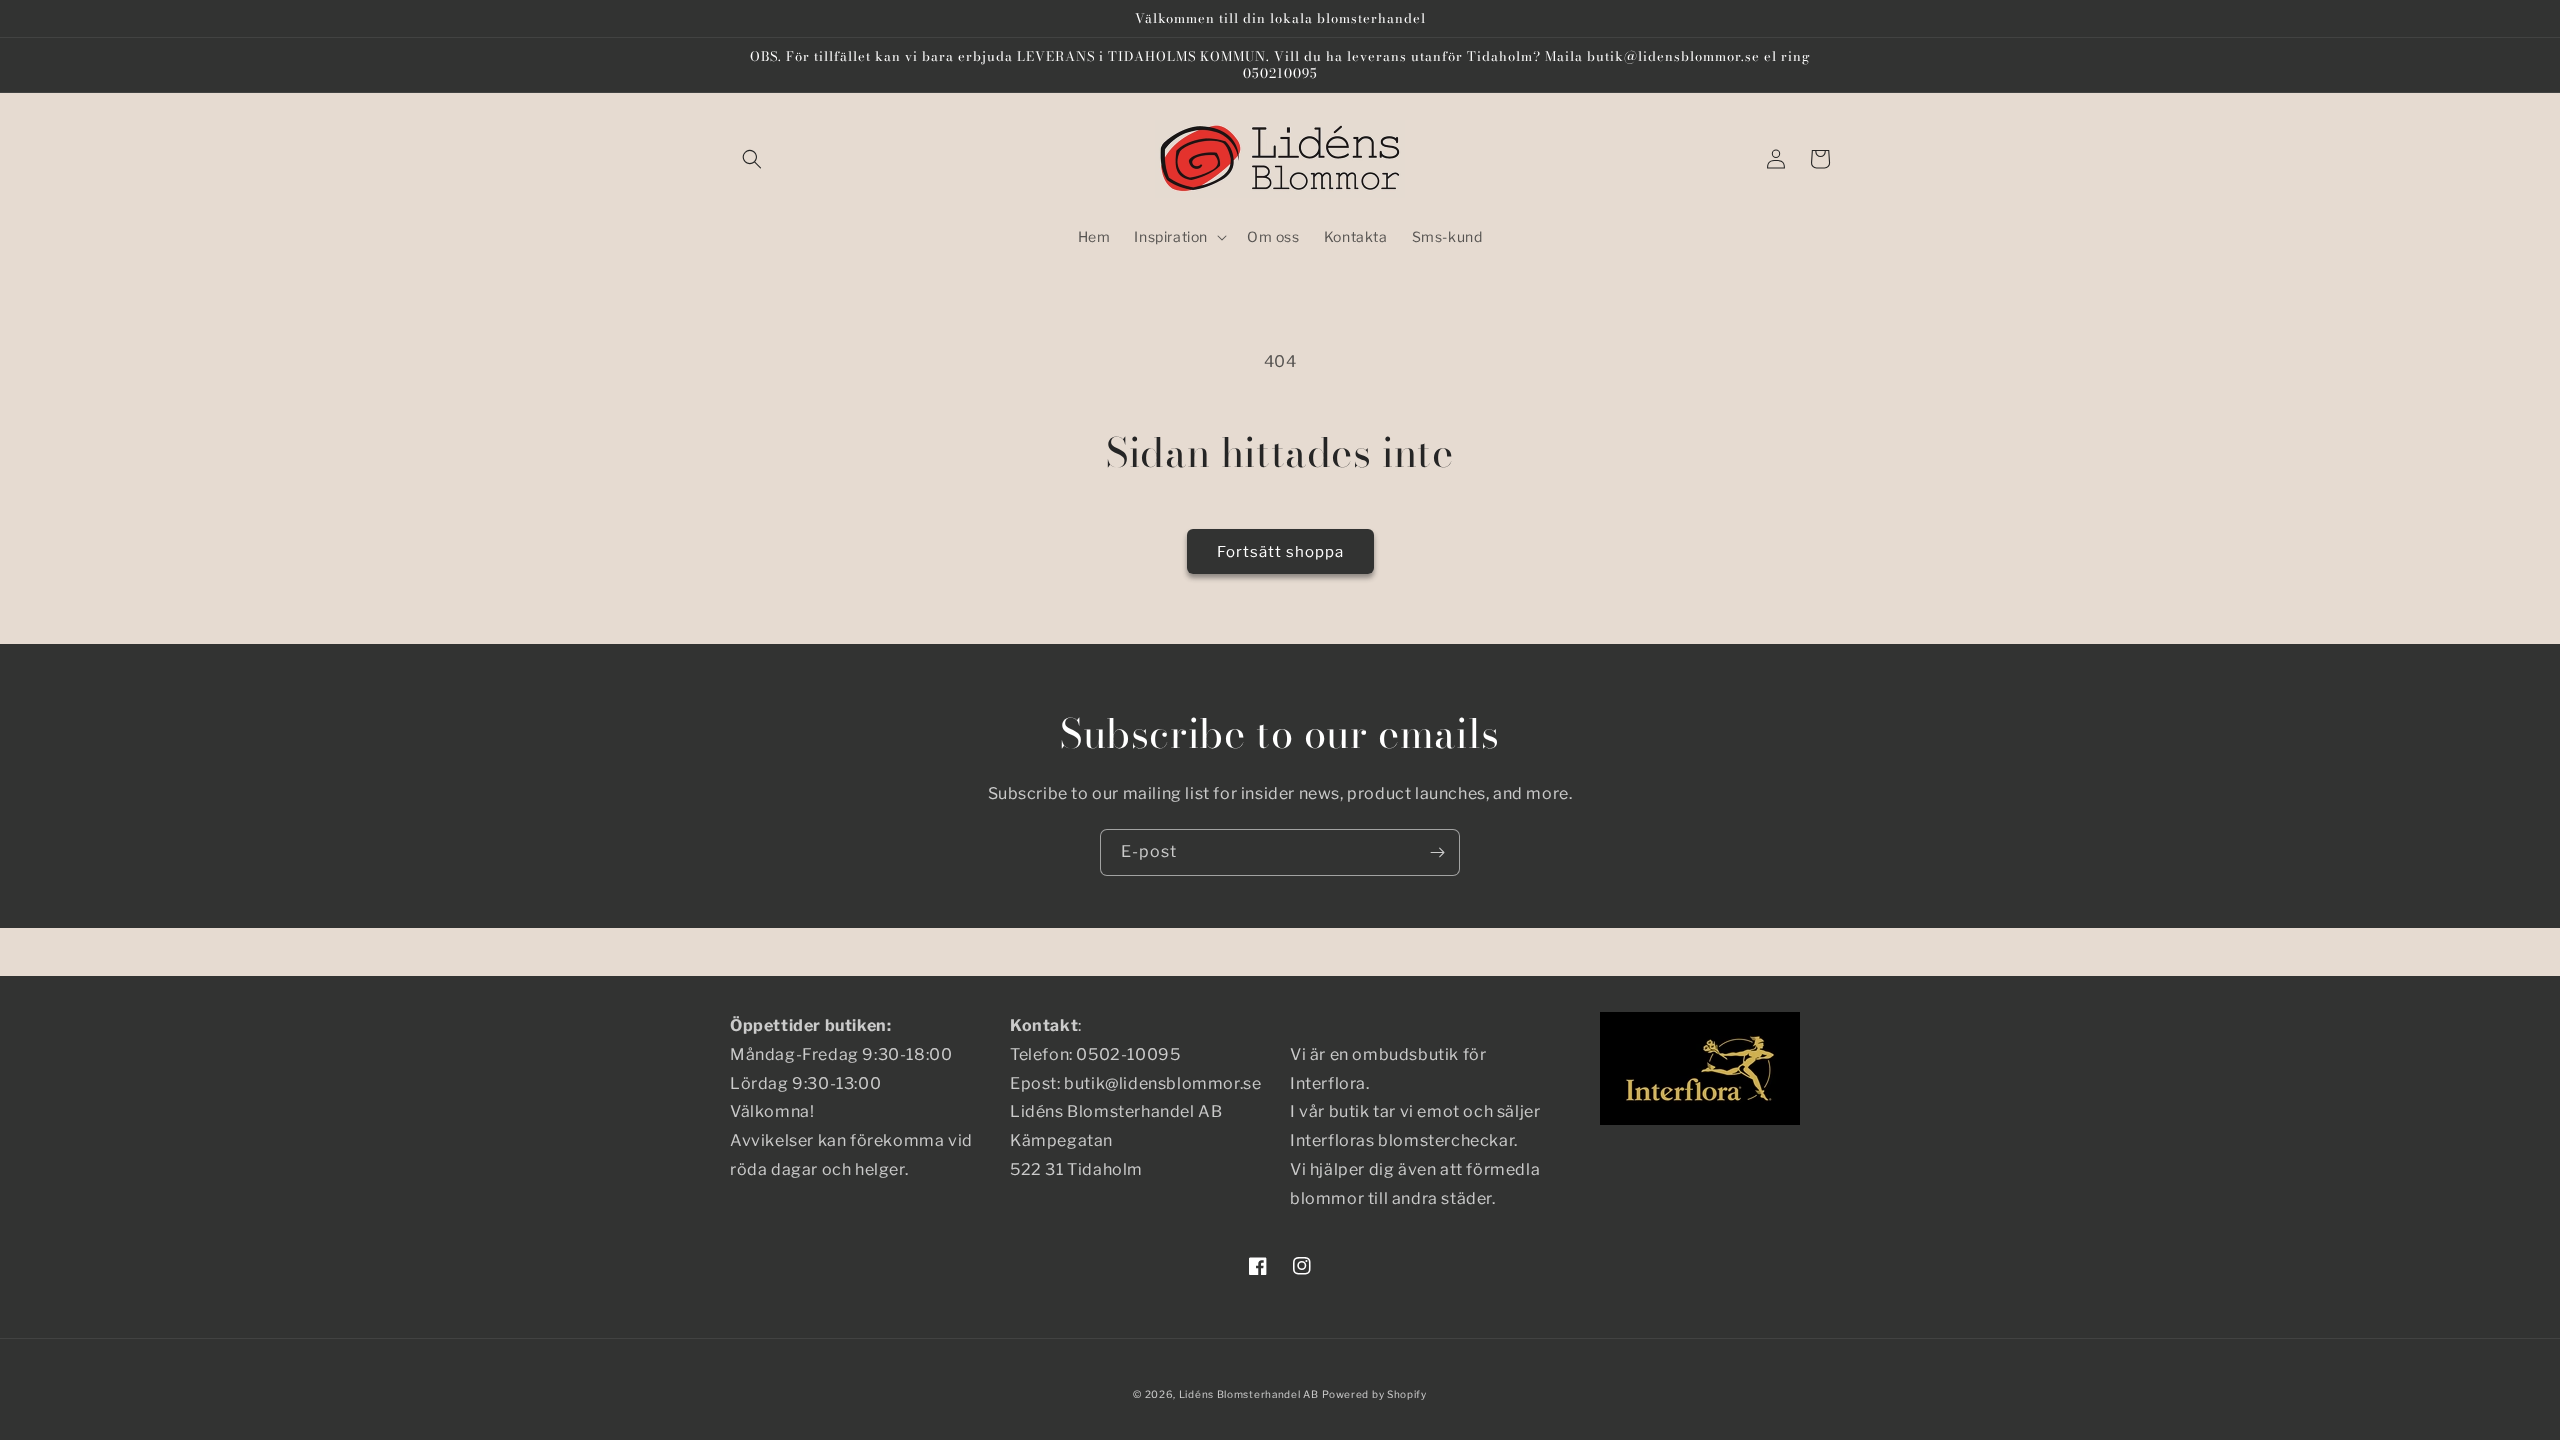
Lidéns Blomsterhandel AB (1249, 1394)
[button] (752, 159)
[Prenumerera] (1437, 852)
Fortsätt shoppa (1280, 552)
